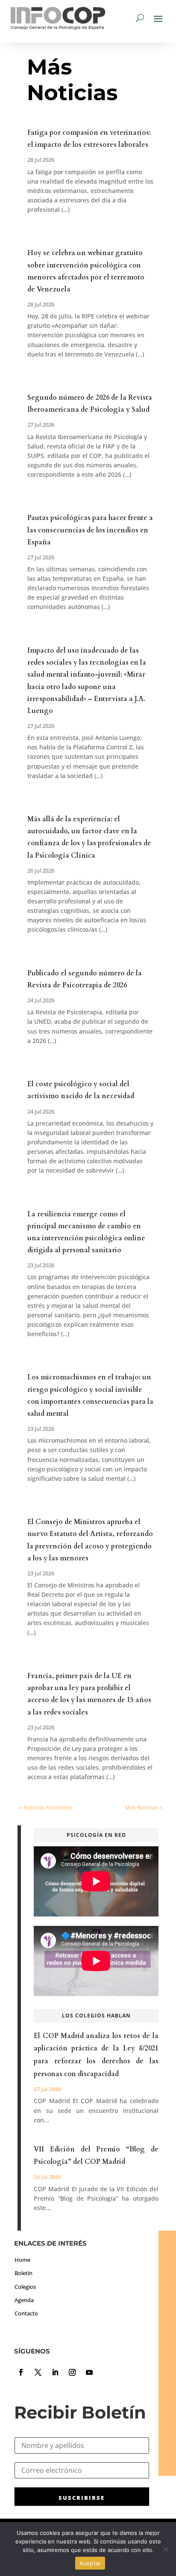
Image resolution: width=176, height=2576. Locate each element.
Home (22, 2260)
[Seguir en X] (38, 2372)
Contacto (26, 2313)
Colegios (25, 2287)
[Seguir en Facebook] (21, 2372)
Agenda (24, 2300)
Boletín (23, 2273)
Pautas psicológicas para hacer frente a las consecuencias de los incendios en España (90, 530)
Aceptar (90, 2563)
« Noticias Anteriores (45, 1807)
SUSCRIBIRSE (82, 2498)
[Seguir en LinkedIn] (55, 2372)
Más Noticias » (144, 1807)
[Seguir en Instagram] (72, 2372)
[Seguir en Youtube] (89, 2372)
